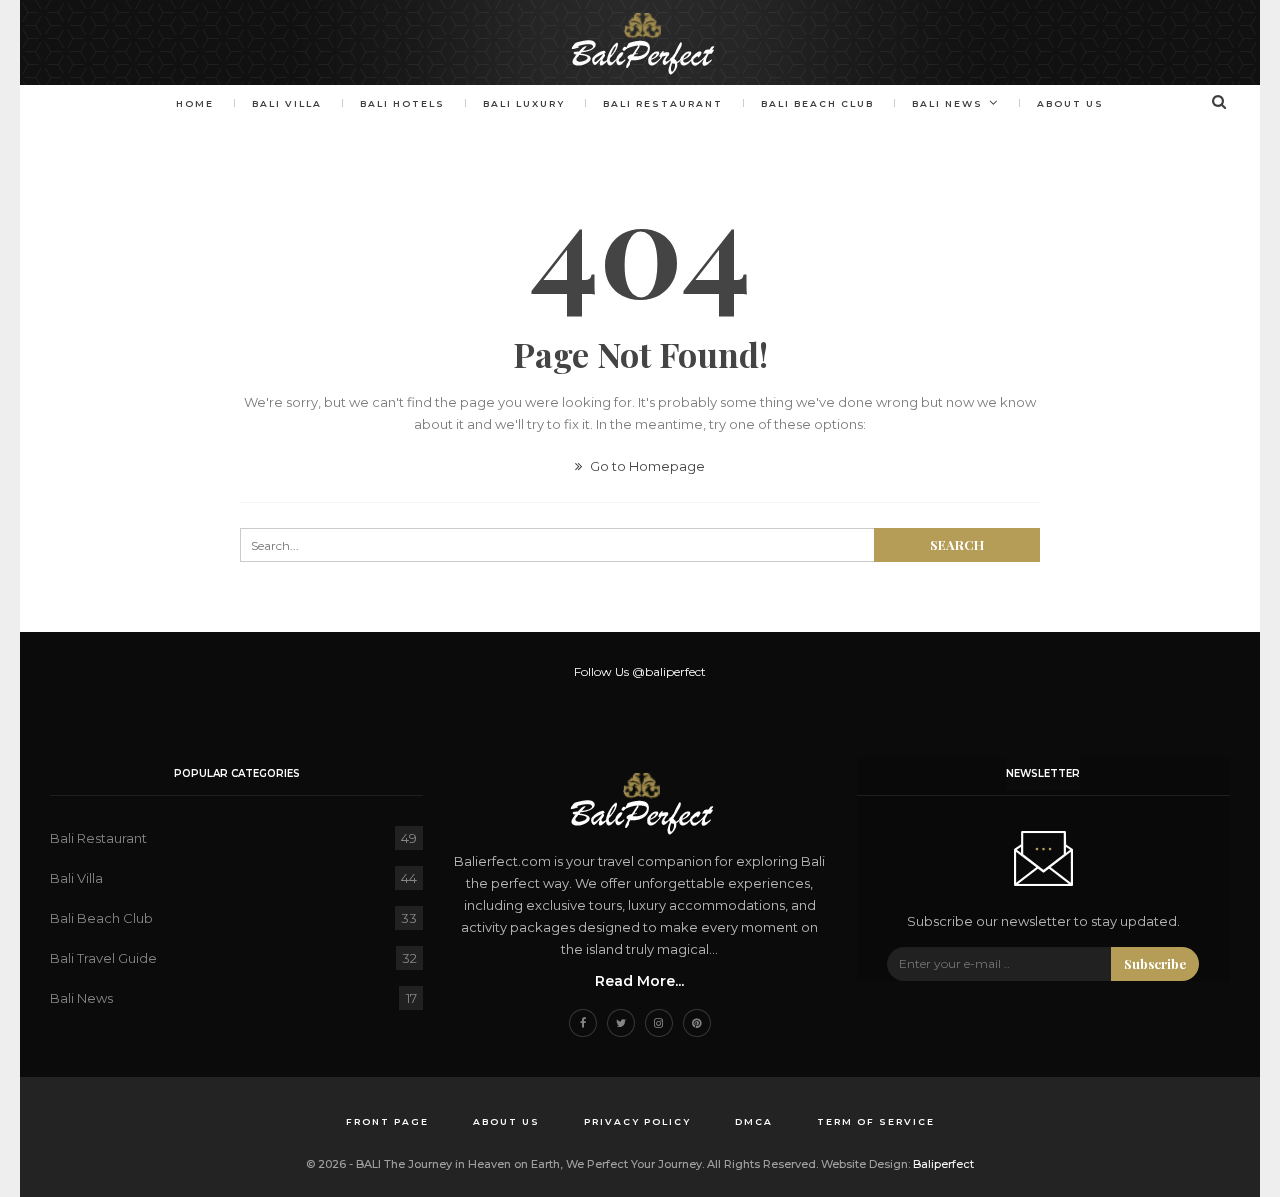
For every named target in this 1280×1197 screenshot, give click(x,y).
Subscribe (1155, 963)
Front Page (387, 1121)
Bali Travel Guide (103, 958)
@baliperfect (669, 671)
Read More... (639, 981)
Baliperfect (943, 1164)
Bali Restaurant (663, 103)
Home (195, 103)
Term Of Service (876, 1121)
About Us (1070, 103)
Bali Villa (287, 103)
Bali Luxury (524, 103)
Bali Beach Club (817, 103)
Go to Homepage (646, 466)
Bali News (947, 103)
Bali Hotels (402, 103)
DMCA (754, 1121)
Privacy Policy (637, 1121)
